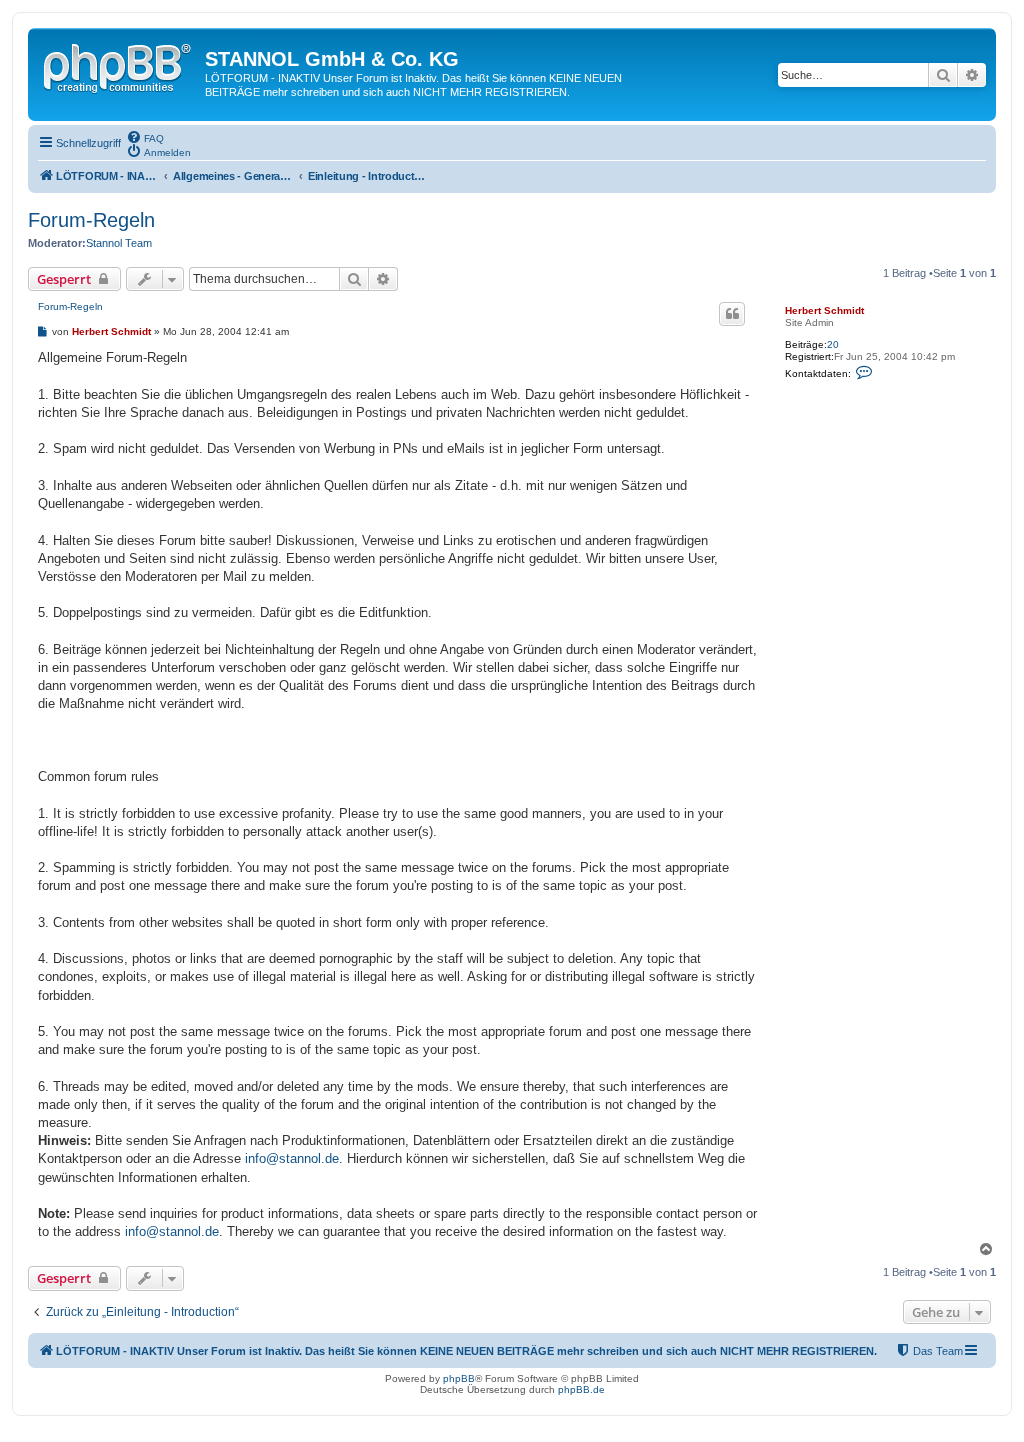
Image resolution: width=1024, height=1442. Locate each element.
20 (833, 344)
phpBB (459, 1378)
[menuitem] (145, 137)
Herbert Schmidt (824, 310)
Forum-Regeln (91, 220)
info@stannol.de (292, 1158)
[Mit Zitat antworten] (732, 314)
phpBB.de (581, 1389)
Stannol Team (119, 243)
